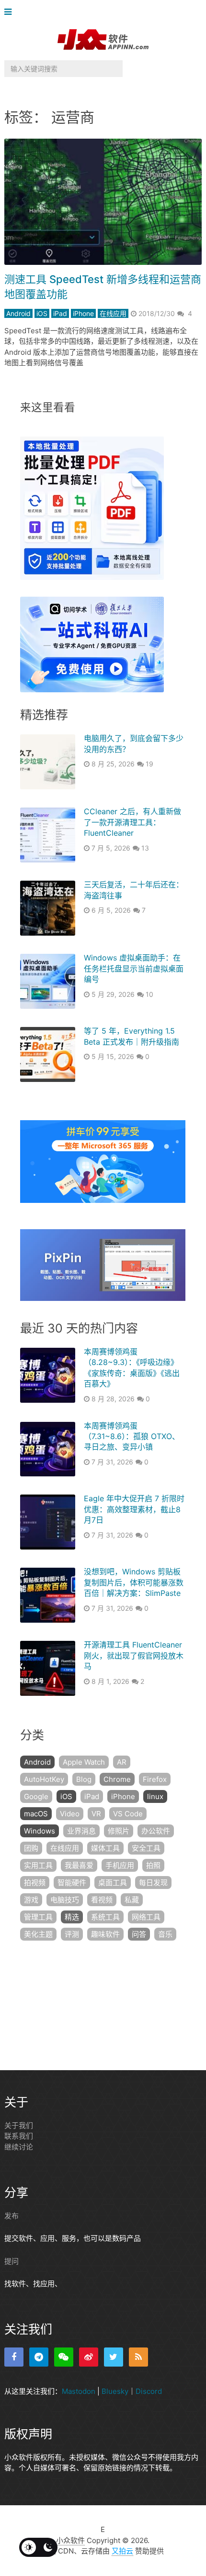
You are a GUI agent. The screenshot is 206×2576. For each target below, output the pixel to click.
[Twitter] (114, 2357)
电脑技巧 (65, 1900)
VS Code (128, 1814)
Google (36, 1796)
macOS (36, 1814)
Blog (84, 1779)
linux (155, 1796)
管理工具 (38, 1917)
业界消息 (81, 1831)
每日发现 (153, 1883)
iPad (60, 313)
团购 (31, 1848)
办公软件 (156, 1831)
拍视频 (35, 1883)
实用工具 (38, 1865)
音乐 (165, 1934)
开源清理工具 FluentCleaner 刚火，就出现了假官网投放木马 (134, 1655)
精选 (72, 1917)
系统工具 (105, 1917)
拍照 (153, 1865)
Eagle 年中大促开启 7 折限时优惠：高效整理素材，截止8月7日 (134, 1509)
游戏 (31, 1900)
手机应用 (120, 1865)
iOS (42, 313)
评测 (72, 1934)
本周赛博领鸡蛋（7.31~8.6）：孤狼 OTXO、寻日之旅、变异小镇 (132, 1436)
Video (70, 1814)
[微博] (89, 2357)
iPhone (83, 313)
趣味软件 (105, 1934)
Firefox (155, 1779)
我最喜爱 (79, 1865)
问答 (139, 1934)
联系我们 (19, 2136)
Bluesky (115, 2391)
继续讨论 (19, 2147)
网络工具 (146, 1917)
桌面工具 (113, 1883)
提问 (11, 2261)
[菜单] (10, 12)
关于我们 (19, 2125)
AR (122, 1762)
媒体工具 (105, 1848)
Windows (40, 1831)
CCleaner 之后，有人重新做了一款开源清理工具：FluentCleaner (132, 822)
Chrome (117, 1779)
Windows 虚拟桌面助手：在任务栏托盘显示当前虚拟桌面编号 (134, 968)
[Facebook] (14, 2357)
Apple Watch (84, 1762)
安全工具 (146, 1848)
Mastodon (79, 2391)
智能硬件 (72, 1883)
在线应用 (113, 313)
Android (18, 313)
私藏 (132, 1900)
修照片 (119, 1831)
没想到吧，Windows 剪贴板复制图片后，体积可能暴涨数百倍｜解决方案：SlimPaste (134, 1582)
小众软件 (70, 2540)
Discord (149, 2391)
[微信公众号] (64, 2357)
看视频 (102, 1900)
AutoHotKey (44, 1779)
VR (96, 1814)
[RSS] (138, 2357)
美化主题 (38, 1934)
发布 (11, 2216)
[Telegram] (39, 2357)
